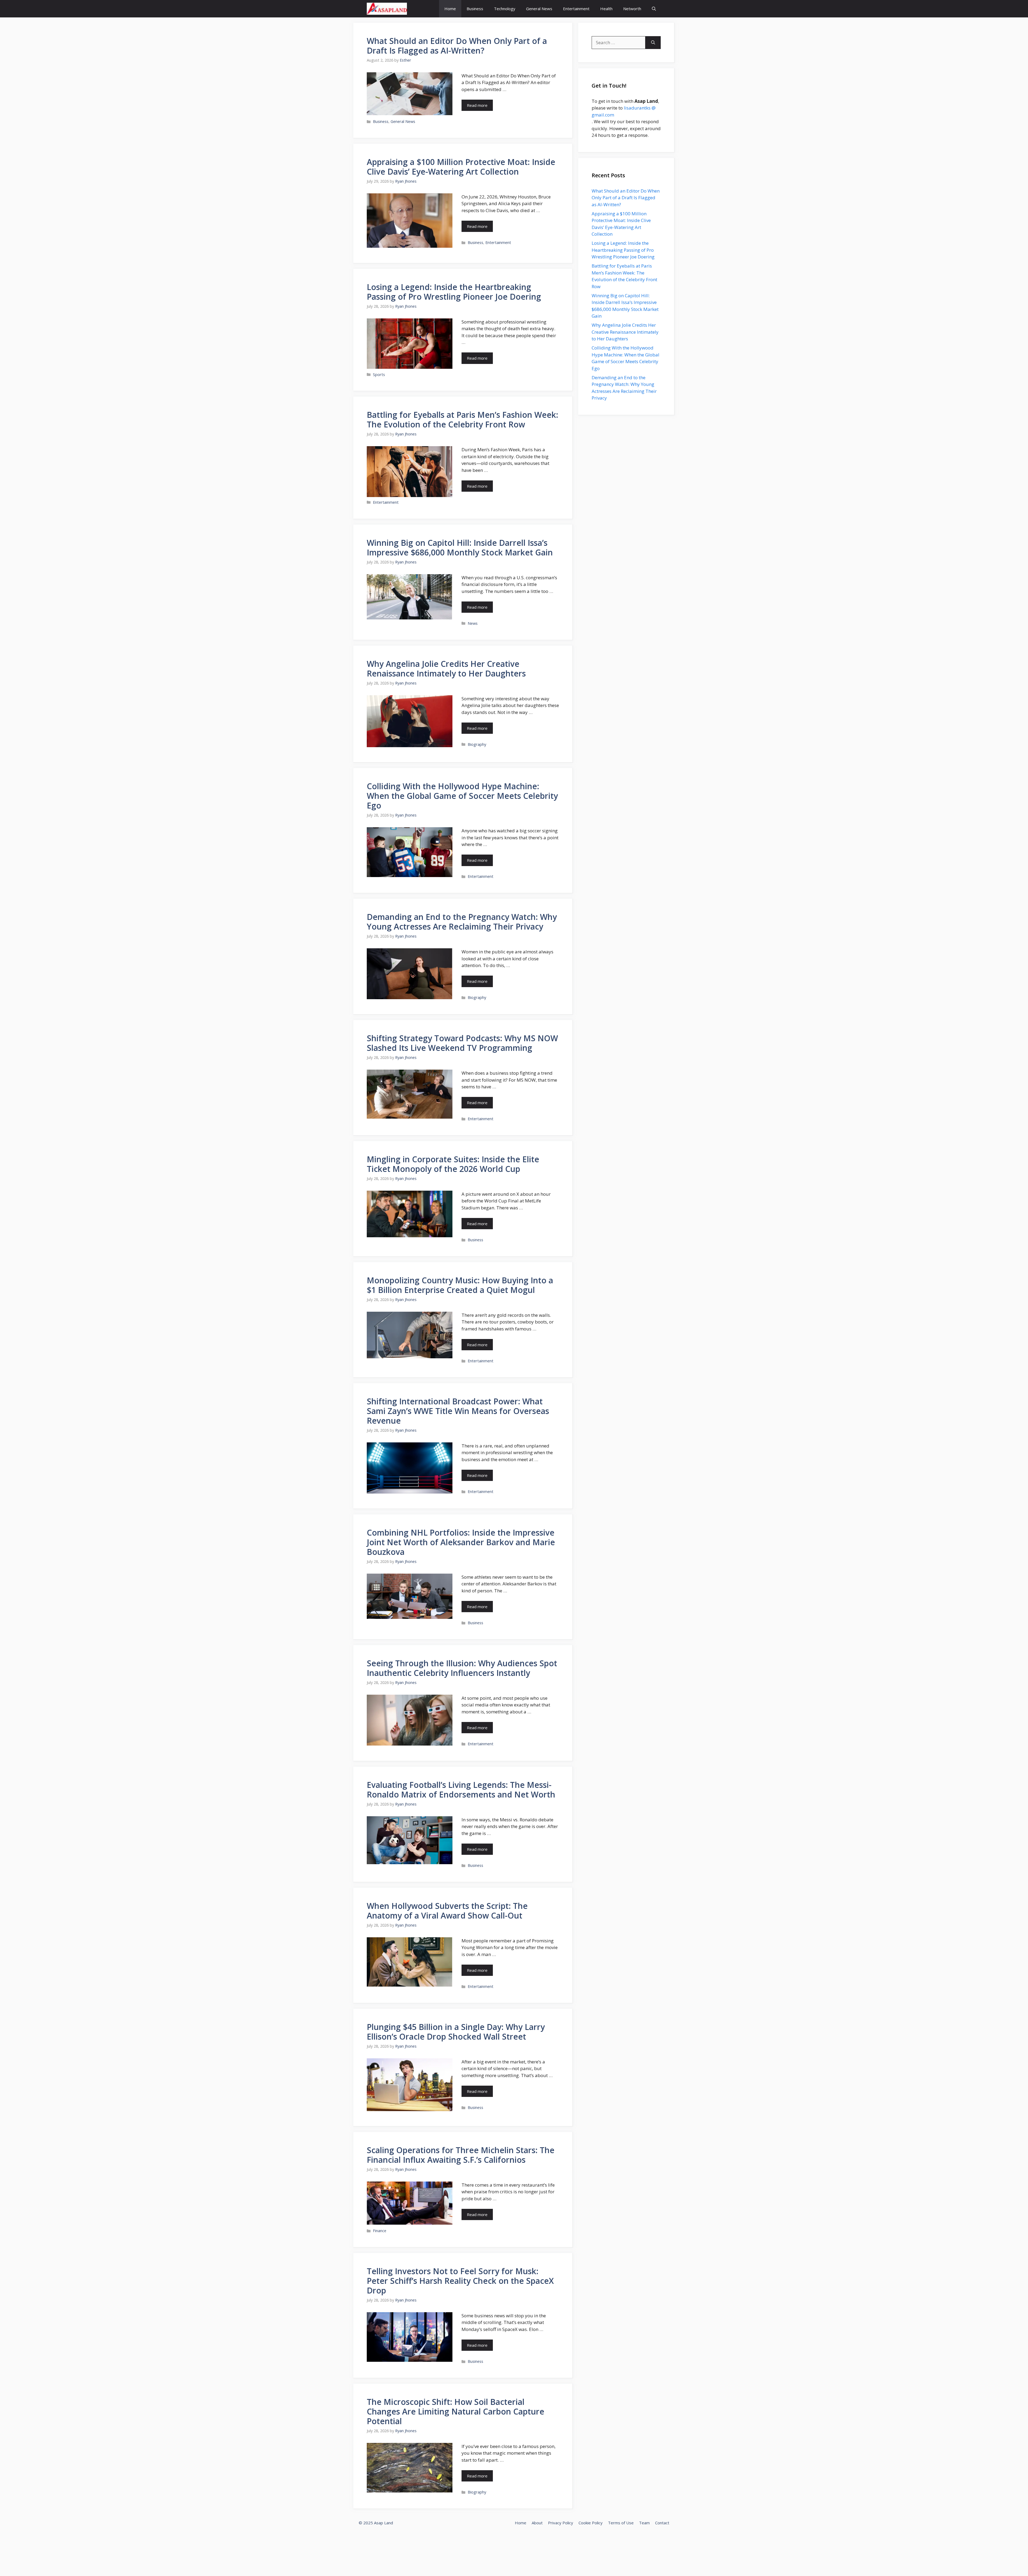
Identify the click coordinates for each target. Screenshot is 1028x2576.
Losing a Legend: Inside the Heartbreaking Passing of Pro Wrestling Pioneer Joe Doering (454, 292)
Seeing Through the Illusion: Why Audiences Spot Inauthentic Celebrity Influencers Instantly (462, 1668)
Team (644, 2523)
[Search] (653, 43)
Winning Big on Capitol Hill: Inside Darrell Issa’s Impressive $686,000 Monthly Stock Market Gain (460, 548)
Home (450, 9)
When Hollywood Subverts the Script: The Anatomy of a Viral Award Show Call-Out (447, 1911)
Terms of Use (621, 2523)
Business (475, 9)
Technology (505, 9)
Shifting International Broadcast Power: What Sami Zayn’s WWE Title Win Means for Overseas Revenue (458, 1411)
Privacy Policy (561, 2523)
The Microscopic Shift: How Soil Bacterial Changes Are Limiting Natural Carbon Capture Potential (456, 2411)
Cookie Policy (591, 2523)
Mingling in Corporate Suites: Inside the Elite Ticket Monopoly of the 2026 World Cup (453, 1164)
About (537, 2523)
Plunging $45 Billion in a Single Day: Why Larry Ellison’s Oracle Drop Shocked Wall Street (456, 2032)
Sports (379, 375)
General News (539, 9)
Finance (380, 2231)
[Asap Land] (387, 9)
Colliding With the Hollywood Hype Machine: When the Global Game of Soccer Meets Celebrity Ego (462, 796)
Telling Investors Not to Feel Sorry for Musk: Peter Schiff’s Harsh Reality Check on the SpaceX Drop (460, 2281)
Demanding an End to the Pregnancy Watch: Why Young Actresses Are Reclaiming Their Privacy (462, 922)
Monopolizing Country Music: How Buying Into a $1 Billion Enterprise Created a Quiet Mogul (460, 1285)
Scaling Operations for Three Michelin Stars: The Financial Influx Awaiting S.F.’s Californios (461, 2155)
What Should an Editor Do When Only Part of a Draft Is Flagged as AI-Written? (457, 46)
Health (606, 9)
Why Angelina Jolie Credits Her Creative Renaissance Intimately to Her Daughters (446, 669)
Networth (632, 9)
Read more (477, 105)
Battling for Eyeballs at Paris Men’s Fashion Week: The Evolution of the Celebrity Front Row (462, 420)
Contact (662, 2523)
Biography (477, 744)
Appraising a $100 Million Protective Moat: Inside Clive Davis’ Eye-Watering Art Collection (461, 167)
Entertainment (576, 9)
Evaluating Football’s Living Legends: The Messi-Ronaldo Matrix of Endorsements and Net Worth (461, 1790)
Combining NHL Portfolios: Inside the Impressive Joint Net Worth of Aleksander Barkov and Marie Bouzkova (461, 1542)
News (473, 623)
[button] (654, 9)
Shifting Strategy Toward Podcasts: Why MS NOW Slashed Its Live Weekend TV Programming (462, 1043)
